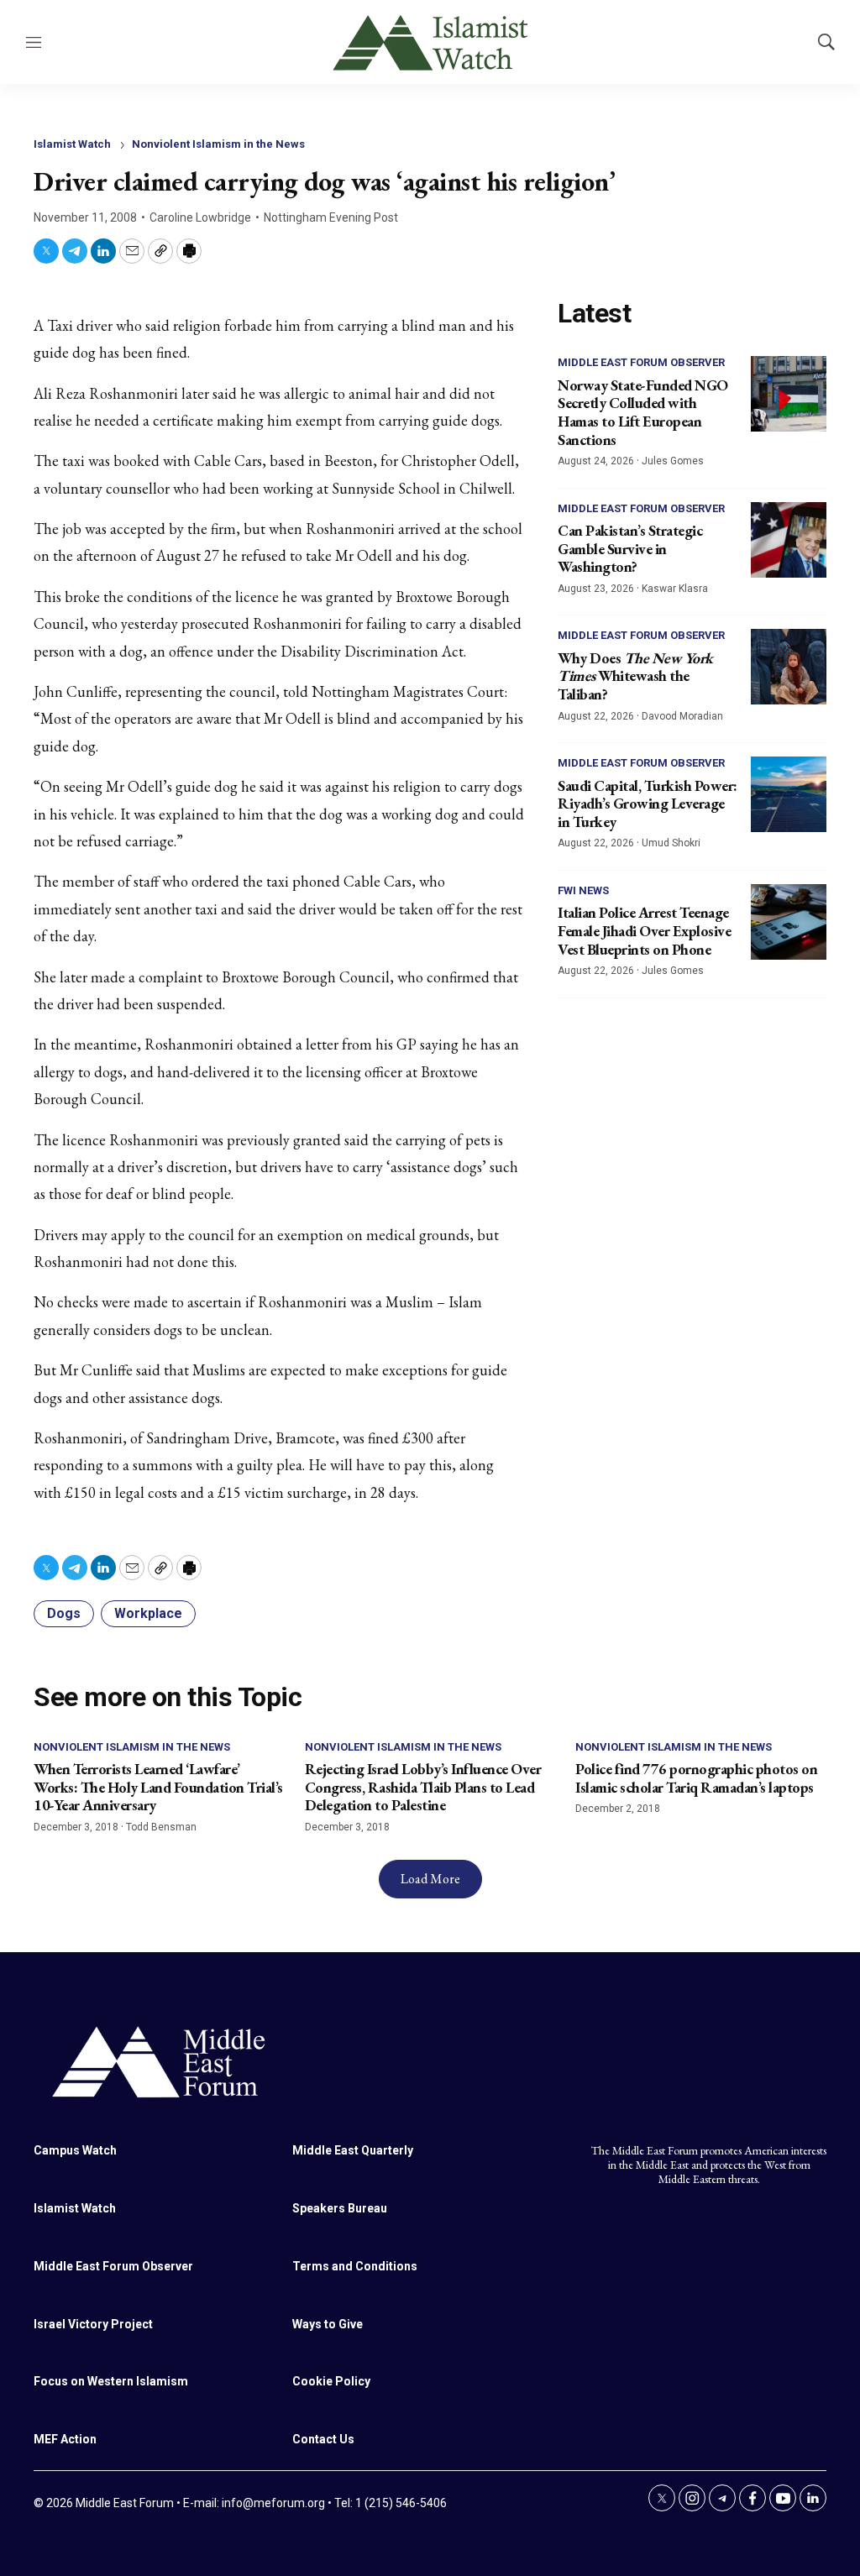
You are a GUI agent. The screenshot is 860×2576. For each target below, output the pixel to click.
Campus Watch (75, 2150)
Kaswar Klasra (675, 589)
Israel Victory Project (93, 2324)
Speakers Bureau (340, 2208)
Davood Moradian (682, 716)
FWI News (583, 890)
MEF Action (65, 2439)
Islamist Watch (72, 144)
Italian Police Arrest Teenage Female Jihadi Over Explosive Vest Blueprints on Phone (644, 930)
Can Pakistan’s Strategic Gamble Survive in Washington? (630, 548)
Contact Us (323, 2439)
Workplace (148, 1613)
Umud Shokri (671, 843)
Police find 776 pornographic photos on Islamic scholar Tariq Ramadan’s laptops (696, 1778)
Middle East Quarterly (353, 2150)
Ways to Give (328, 2324)
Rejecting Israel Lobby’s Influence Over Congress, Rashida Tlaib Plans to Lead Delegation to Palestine (423, 1787)
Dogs (64, 1613)
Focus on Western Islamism (111, 2381)
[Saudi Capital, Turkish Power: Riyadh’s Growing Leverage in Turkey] (789, 794)
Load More (430, 1879)
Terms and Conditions (355, 2266)
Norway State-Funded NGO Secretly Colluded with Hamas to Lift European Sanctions (643, 412)
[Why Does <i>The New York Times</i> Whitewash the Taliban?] (789, 667)
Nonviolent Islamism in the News (218, 144)
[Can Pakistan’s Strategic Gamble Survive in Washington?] (789, 540)
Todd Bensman (161, 1827)
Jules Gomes (673, 461)
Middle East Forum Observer (641, 362)
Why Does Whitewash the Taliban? (635, 676)
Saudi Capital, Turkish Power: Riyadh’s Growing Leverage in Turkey (648, 804)
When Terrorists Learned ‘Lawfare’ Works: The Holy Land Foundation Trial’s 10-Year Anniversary (158, 1787)
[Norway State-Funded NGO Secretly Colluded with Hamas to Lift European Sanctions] (789, 394)
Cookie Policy (331, 2381)
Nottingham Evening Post (331, 217)
